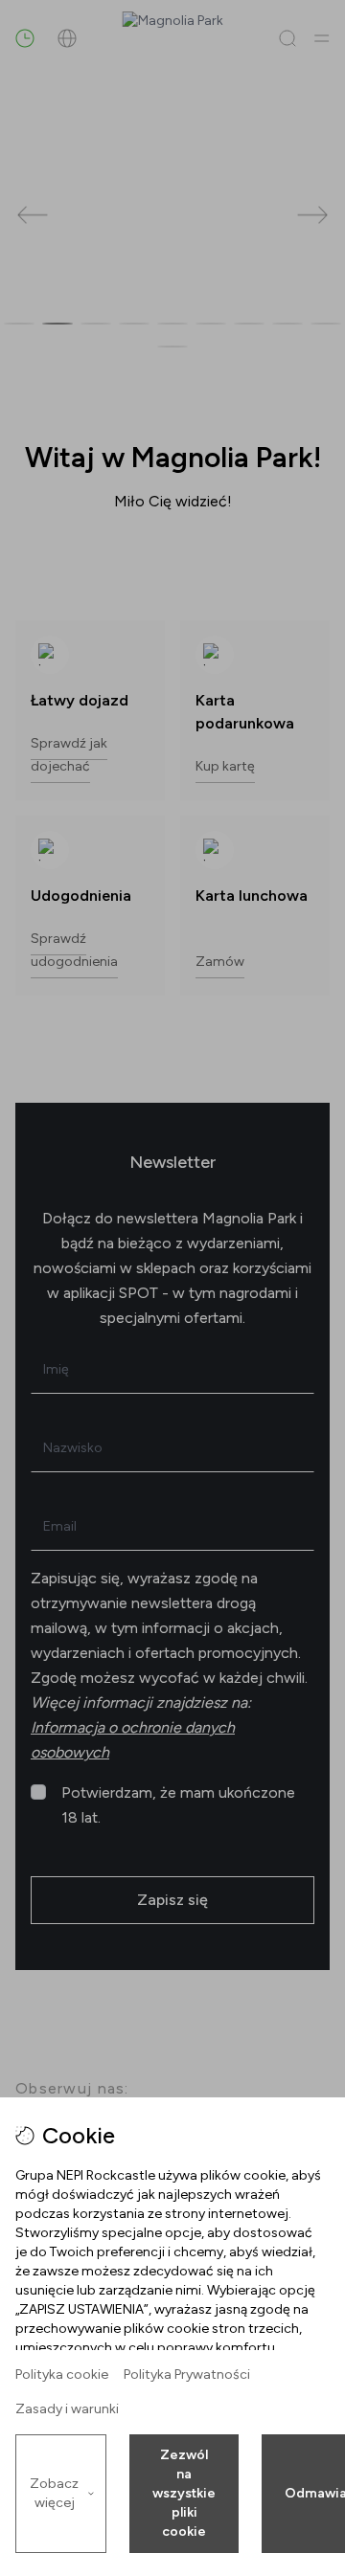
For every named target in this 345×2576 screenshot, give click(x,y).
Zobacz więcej (54, 2493)
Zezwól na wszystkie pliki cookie (184, 2493)
